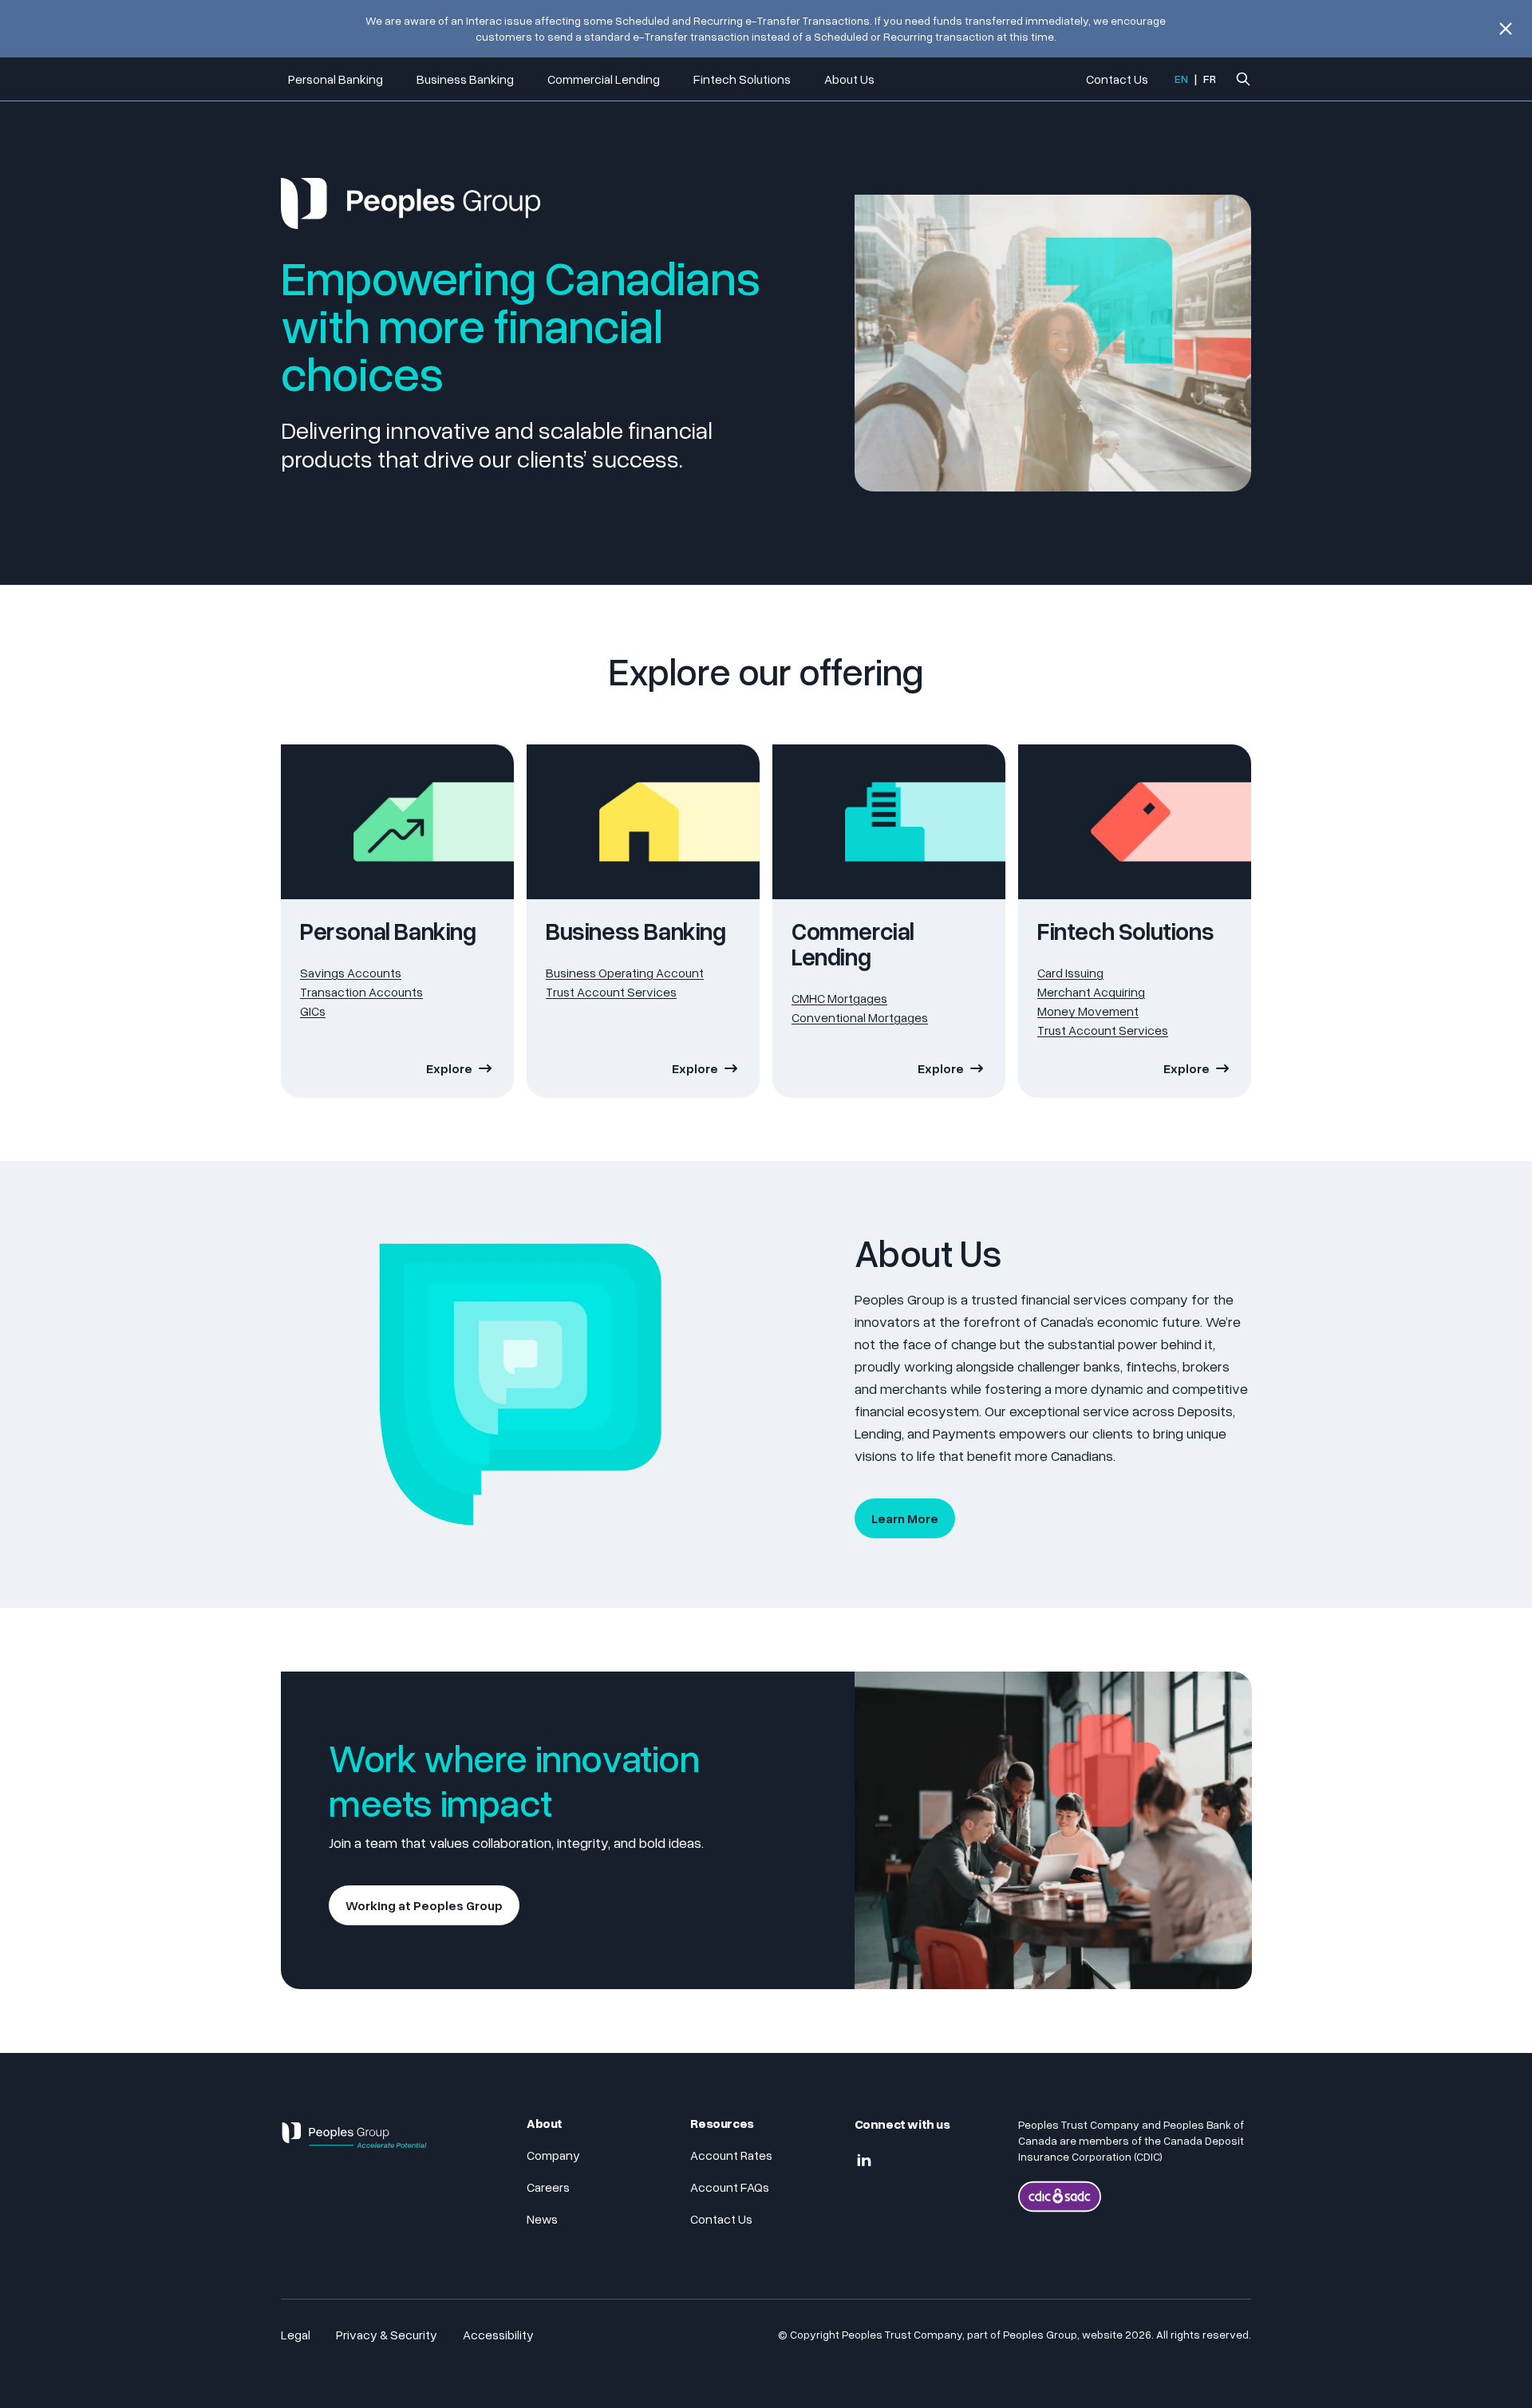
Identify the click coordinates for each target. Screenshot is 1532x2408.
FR (1210, 79)
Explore (449, 1068)
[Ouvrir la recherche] (1243, 79)
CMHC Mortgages (839, 998)
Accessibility (498, 2335)
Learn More (905, 1518)
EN (1181, 79)
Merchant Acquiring (1091, 992)
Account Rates (731, 2155)
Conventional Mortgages (860, 1017)
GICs (313, 1011)
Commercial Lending (604, 79)
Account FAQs (730, 2187)
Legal (296, 2335)
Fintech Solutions (742, 79)
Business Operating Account (625, 973)
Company (553, 2155)
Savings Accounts (351, 973)
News (542, 2219)
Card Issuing (1070, 973)
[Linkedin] (864, 2161)
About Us (849, 79)
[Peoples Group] (354, 2142)
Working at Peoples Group (424, 1905)
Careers (548, 2187)
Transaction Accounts (361, 992)
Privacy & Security (387, 2335)
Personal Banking (336, 79)
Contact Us (1117, 79)
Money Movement (1088, 1011)
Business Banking (465, 79)
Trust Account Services (611, 992)
